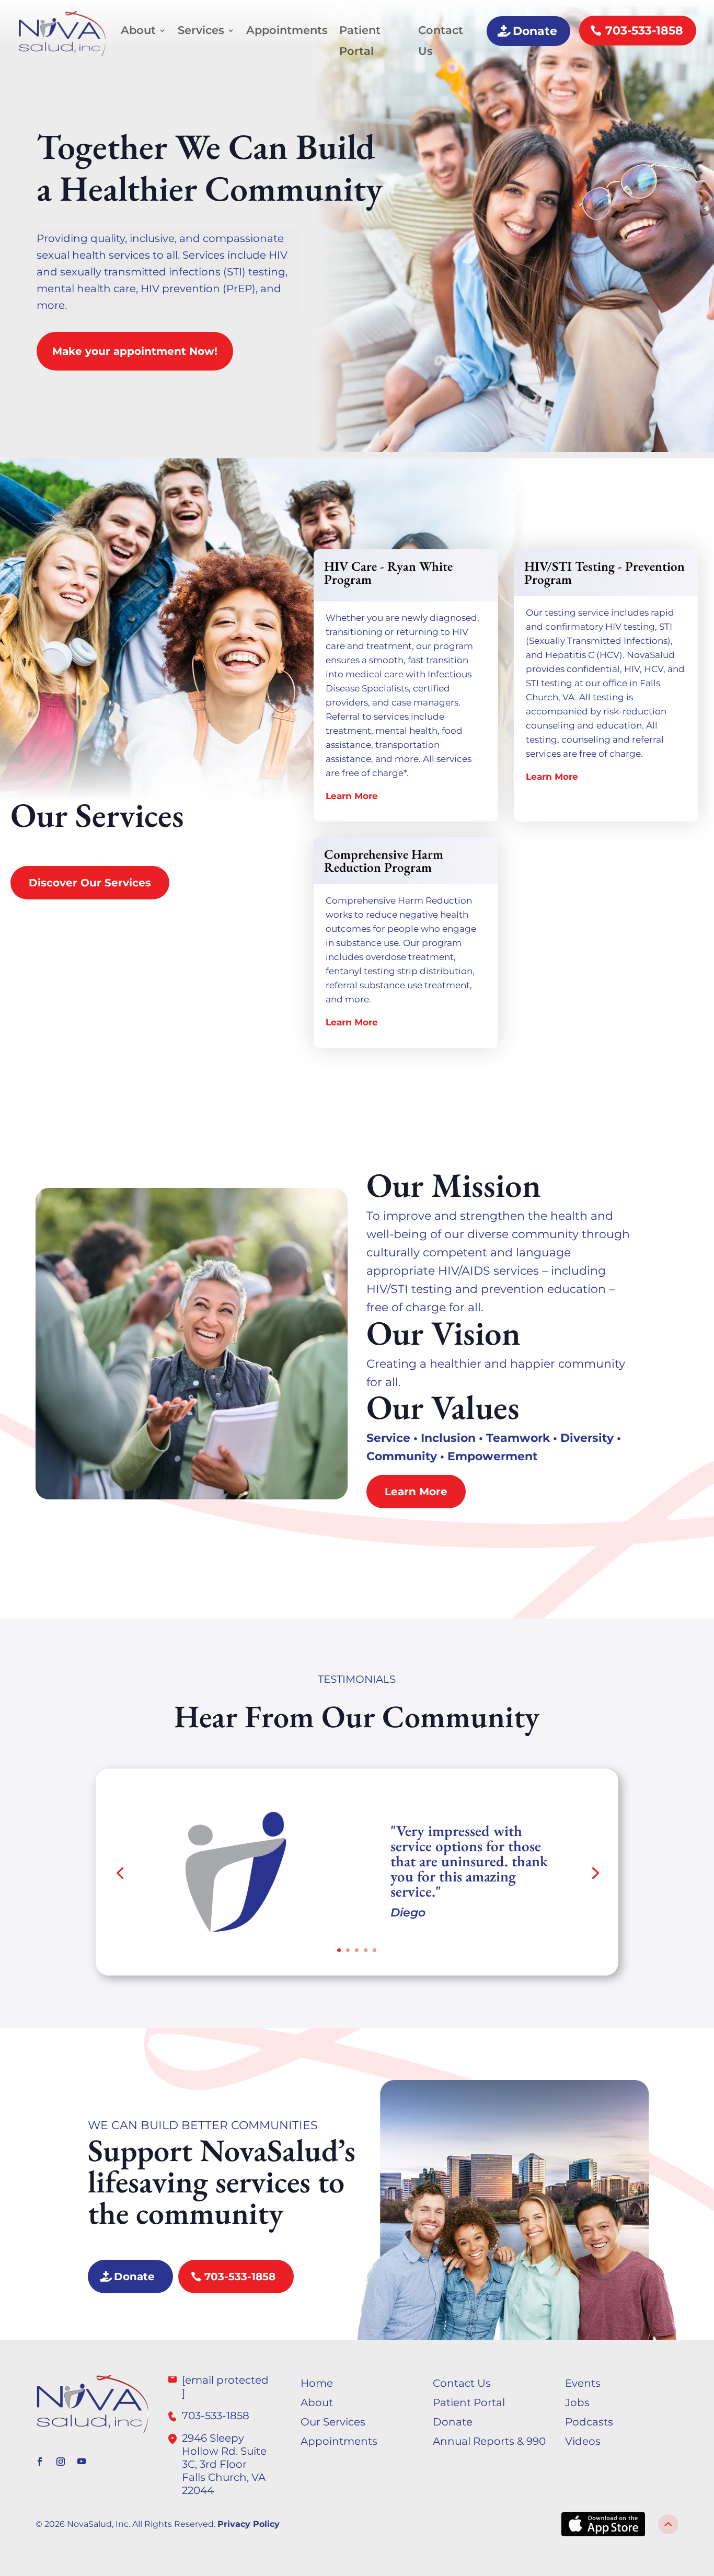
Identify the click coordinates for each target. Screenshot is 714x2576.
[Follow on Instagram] (61, 2462)
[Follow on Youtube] (82, 2462)
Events (583, 2383)
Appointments (287, 30)
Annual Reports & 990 (489, 2441)
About (138, 30)
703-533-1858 (644, 31)
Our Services (333, 2422)
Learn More (352, 796)
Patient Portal (360, 41)
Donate (535, 31)
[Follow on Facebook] (40, 2462)
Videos (583, 2441)
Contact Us (441, 41)
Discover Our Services (90, 883)
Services (201, 30)
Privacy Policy (249, 2524)
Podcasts (589, 2422)
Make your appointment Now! (135, 351)
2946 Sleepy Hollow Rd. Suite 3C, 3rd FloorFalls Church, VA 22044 (224, 2464)
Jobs (577, 2402)
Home (317, 2383)
